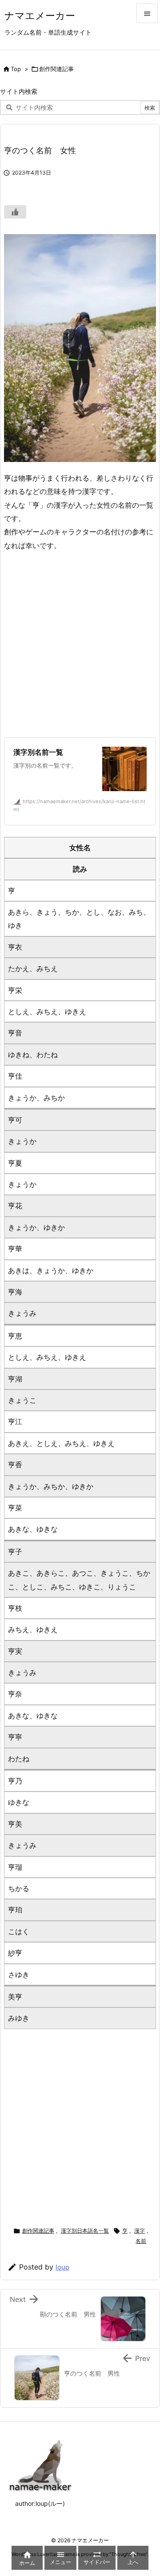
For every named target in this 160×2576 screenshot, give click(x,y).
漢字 (140, 2231)
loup (62, 2267)
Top (16, 69)
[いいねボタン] (15, 212)
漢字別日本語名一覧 (85, 2231)
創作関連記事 (56, 69)
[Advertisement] (80, 645)
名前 (141, 2241)
